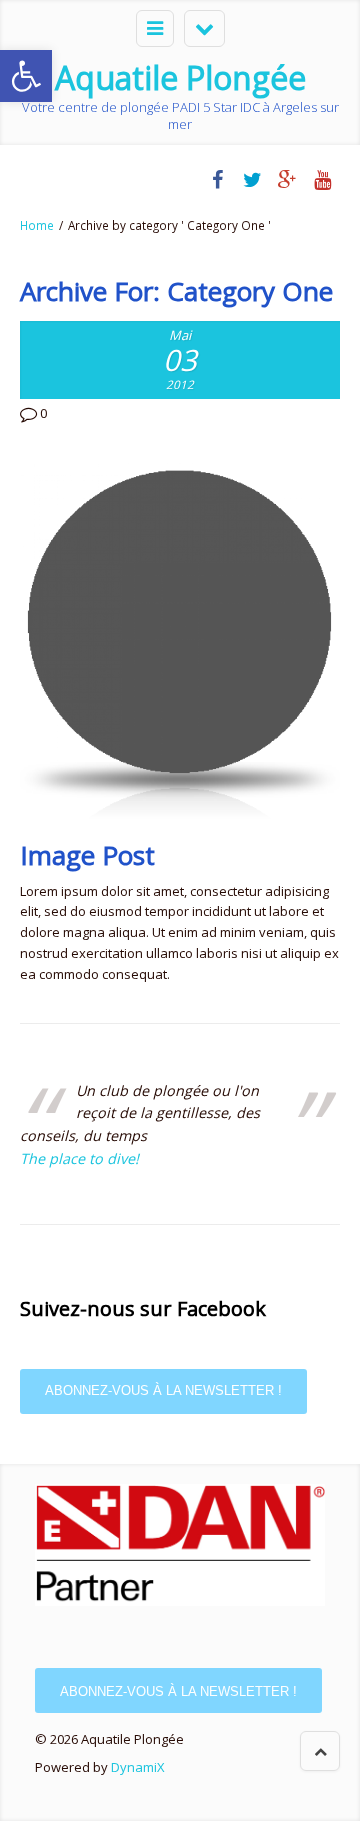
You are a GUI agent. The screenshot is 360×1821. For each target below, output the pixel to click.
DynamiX (138, 1767)
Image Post (87, 855)
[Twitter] (252, 180)
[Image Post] (180, 640)
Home (37, 225)
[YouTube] (322, 180)
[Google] (287, 180)
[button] (26, 76)
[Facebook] (217, 180)
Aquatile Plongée (180, 77)
